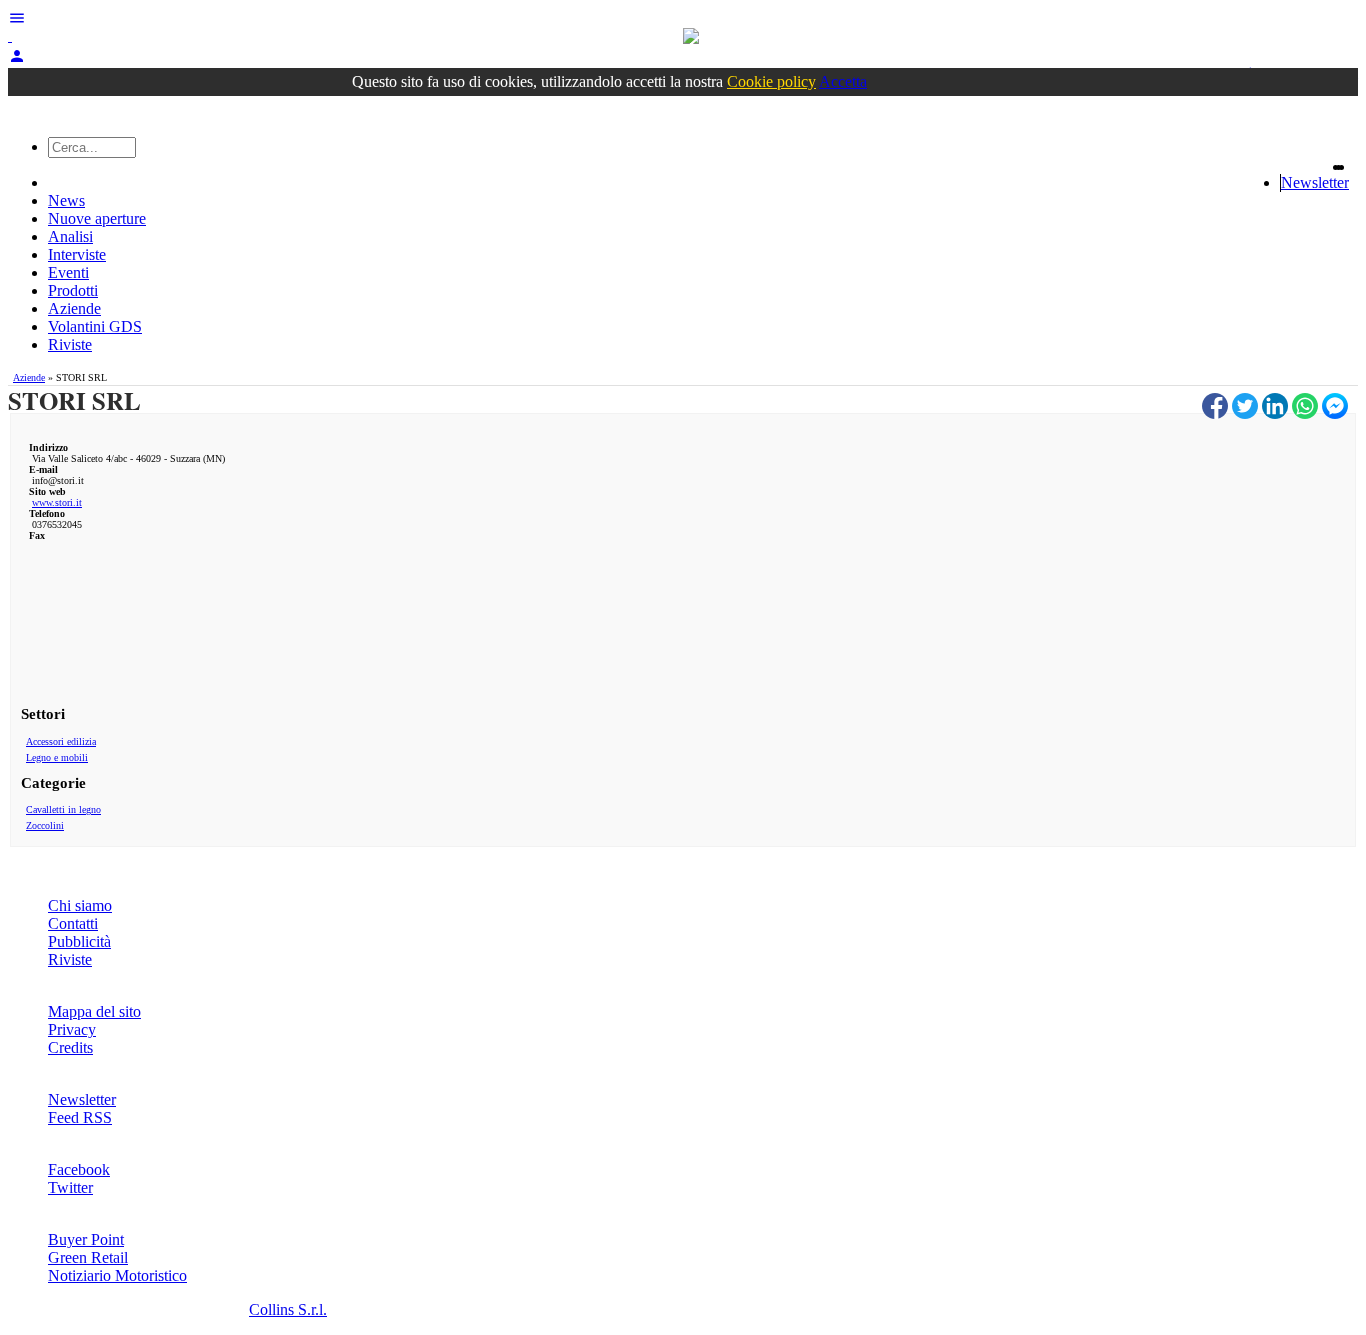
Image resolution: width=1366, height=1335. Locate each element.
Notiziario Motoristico (117, 1275)
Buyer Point (86, 1239)
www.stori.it (57, 502)
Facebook (79, 1169)
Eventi (68, 272)
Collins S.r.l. (288, 1309)
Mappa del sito (94, 1011)
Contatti (73, 923)
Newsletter (1315, 182)
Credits (70, 1047)
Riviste (70, 344)
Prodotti (73, 290)
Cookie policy (771, 81)
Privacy (72, 1029)
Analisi (70, 236)
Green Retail (88, 1257)
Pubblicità (79, 941)
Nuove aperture (97, 218)
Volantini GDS (95, 326)
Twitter (70, 1187)
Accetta (843, 81)
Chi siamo (80, 905)
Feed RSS (80, 1117)
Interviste (77, 254)
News (66, 200)
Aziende (74, 308)
